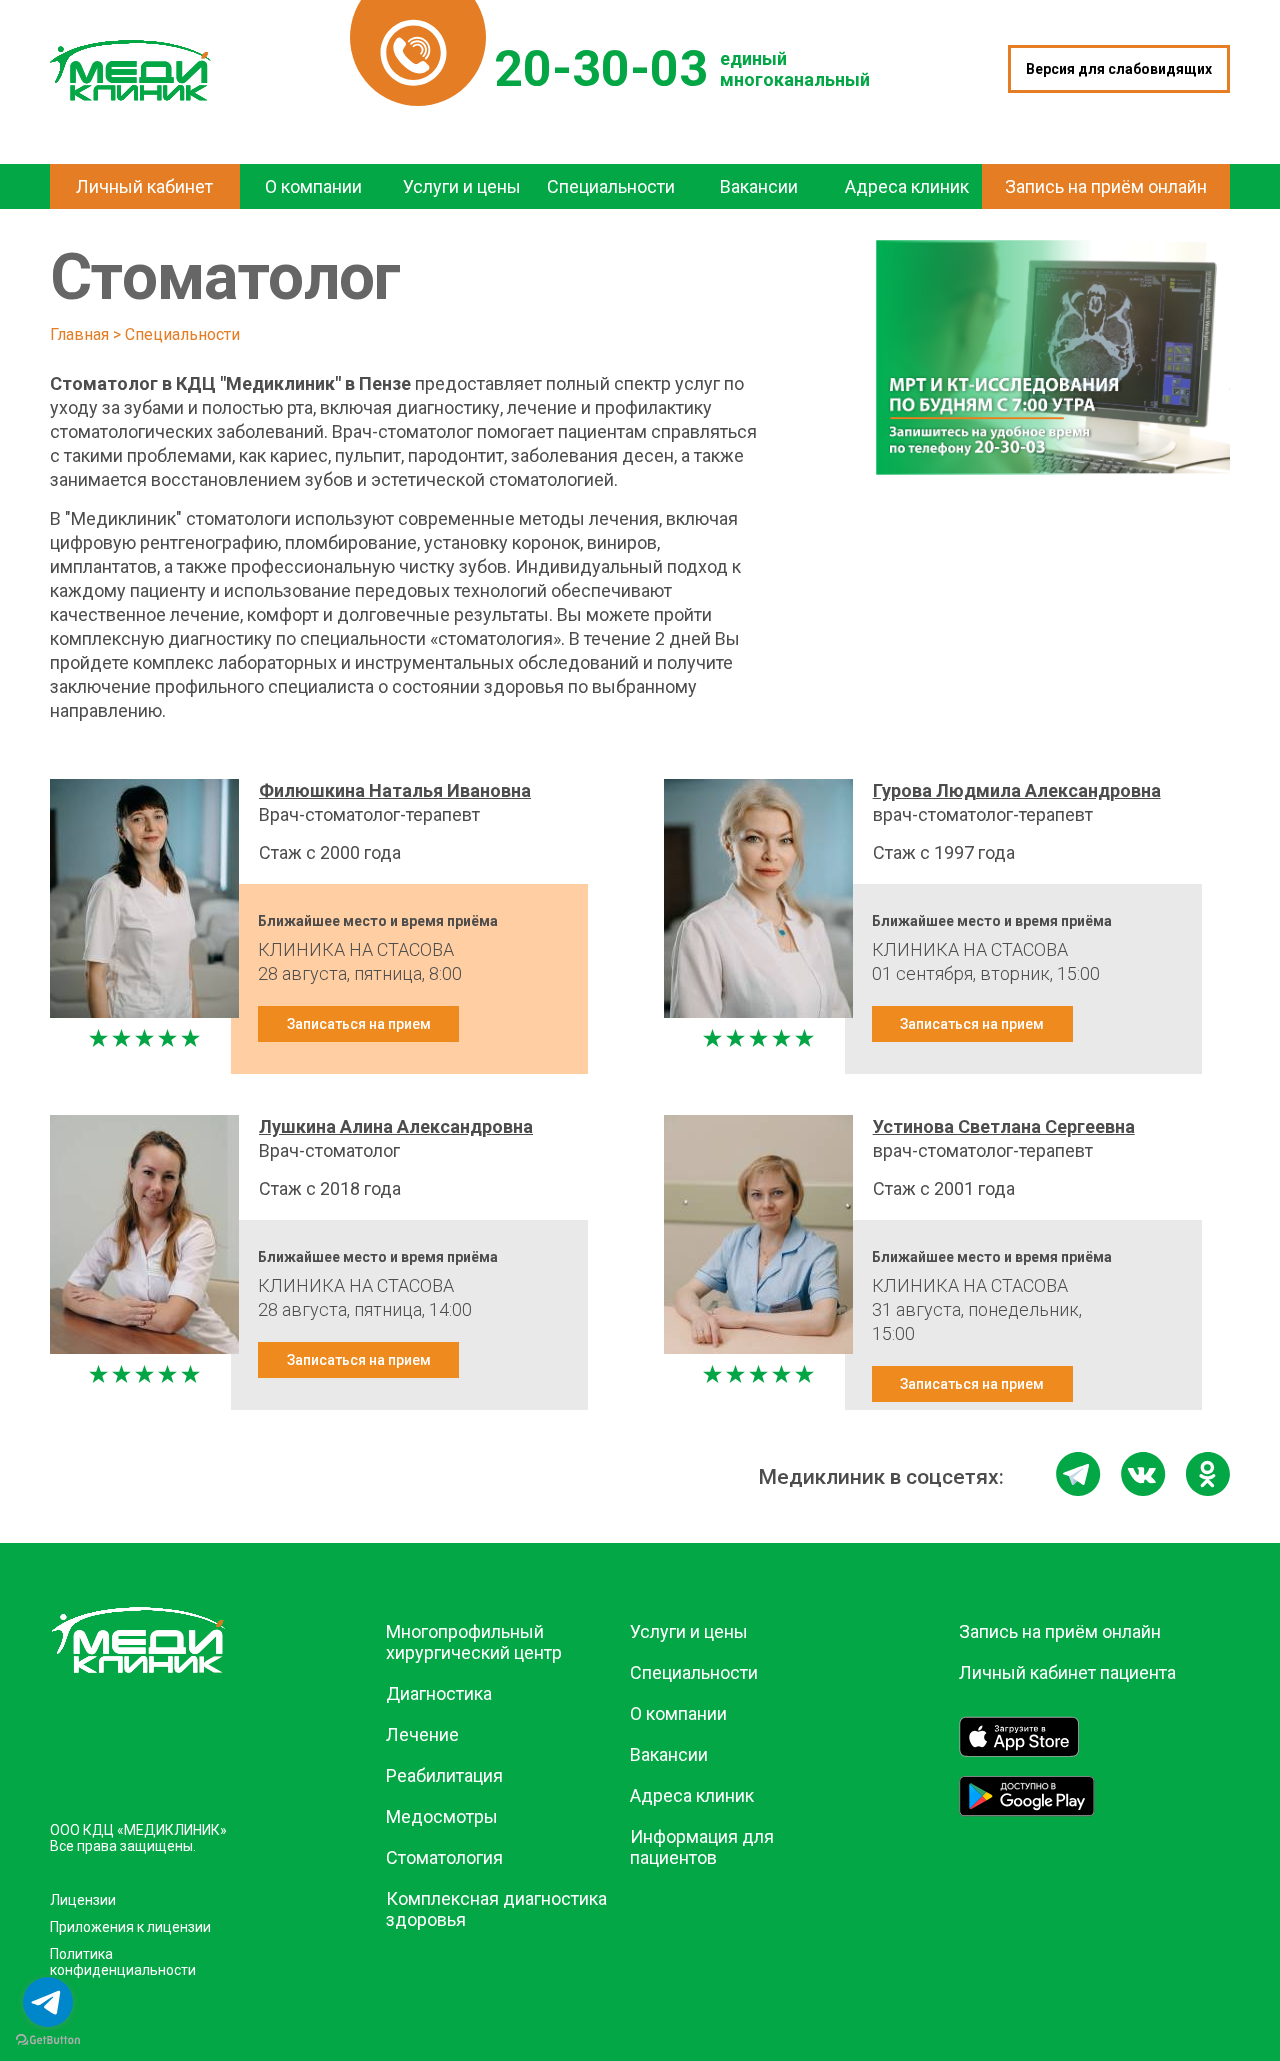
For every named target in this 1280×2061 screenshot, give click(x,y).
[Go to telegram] (48, 2002)
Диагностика (439, 1693)
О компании (678, 1713)
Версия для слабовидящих (1119, 69)
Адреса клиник (692, 1795)
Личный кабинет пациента (1067, 1672)
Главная (79, 334)
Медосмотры (442, 1816)
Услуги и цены (689, 1631)
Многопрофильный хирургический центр (474, 1642)
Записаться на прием (359, 1024)
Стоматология (444, 1857)
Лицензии (83, 1900)
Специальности (182, 334)
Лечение (422, 1734)
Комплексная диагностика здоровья (496, 1909)
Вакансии (669, 1754)
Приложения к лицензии (130, 1927)
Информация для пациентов (702, 1847)
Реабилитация (444, 1775)
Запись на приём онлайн (1060, 1631)
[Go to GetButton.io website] (48, 2040)
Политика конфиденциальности (123, 1962)
